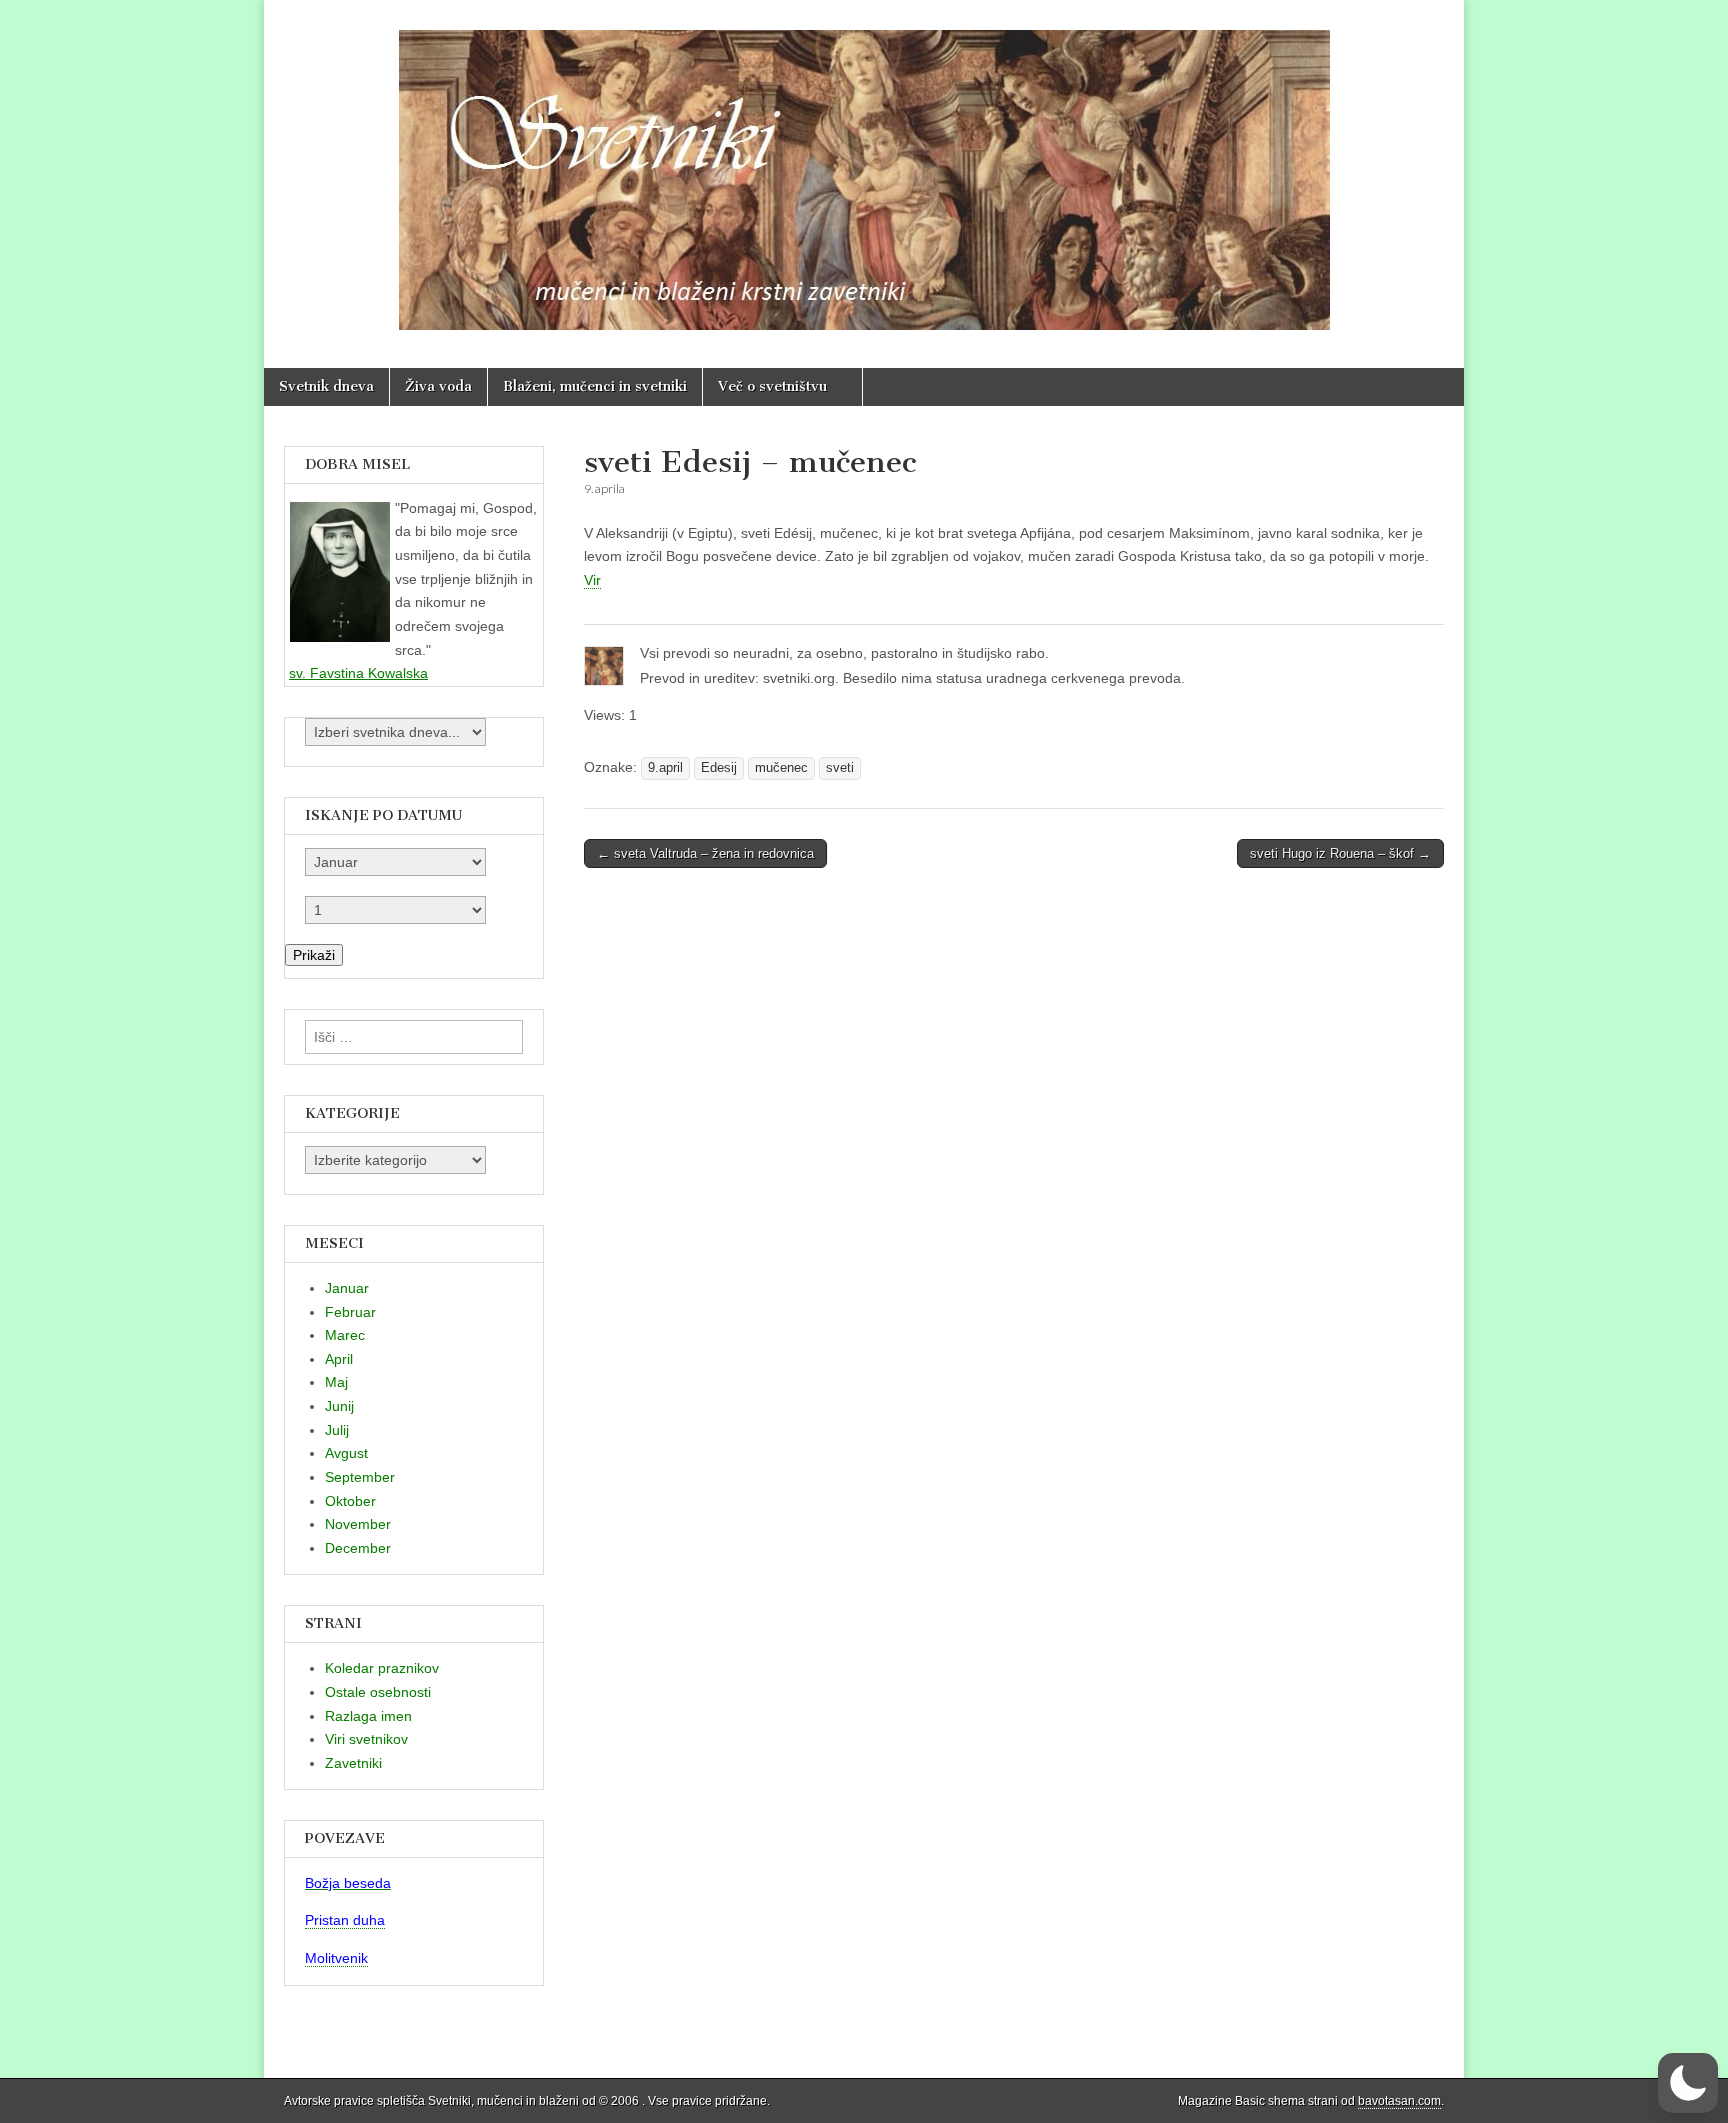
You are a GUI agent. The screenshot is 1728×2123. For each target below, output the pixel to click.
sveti (840, 768)
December (358, 1548)
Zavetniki (353, 1763)
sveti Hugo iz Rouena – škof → (1340, 853)
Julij (337, 1430)
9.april (665, 768)
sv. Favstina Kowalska (358, 673)
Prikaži (314, 955)
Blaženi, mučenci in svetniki (595, 386)
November (358, 1524)
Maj (336, 1382)
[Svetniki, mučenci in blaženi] (864, 169)
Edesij (719, 768)
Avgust (346, 1453)
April (339, 1359)
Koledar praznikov (382, 1668)
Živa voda (438, 386)
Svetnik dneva (326, 386)
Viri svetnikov (366, 1739)
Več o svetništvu (772, 386)
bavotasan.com (1399, 2101)
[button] (1688, 2083)
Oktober (350, 1501)
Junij (339, 1406)
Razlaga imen (368, 1716)
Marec (345, 1335)
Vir (592, 580)
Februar (350, 1312)
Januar (347, 1288)
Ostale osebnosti (378, 1692)
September (360, 1477)
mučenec (781, 768)
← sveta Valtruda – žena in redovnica (705, 853)
